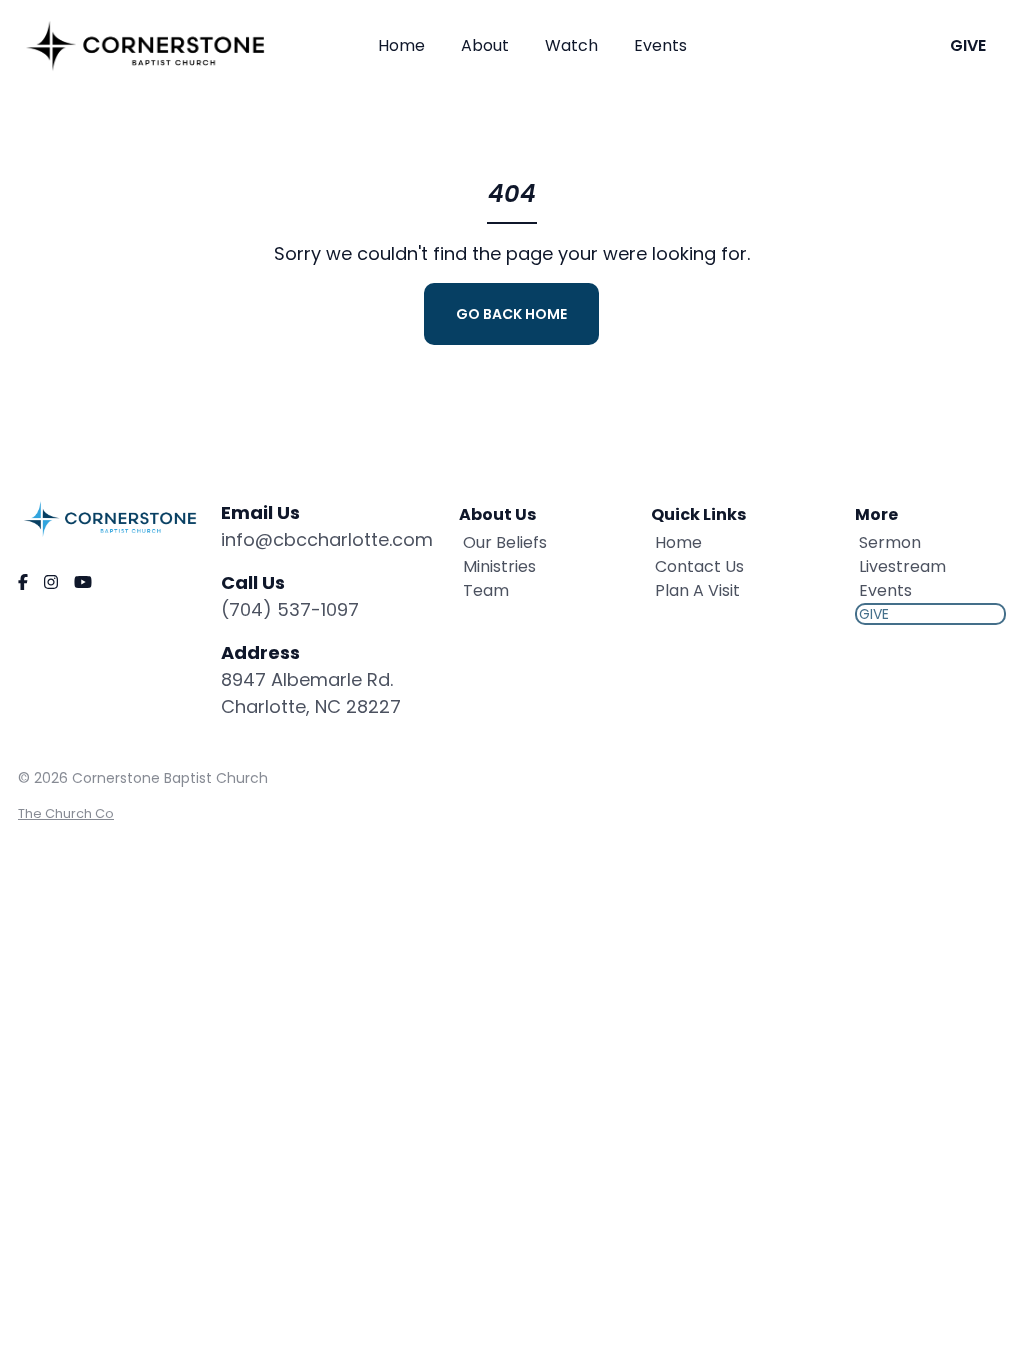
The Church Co (66, 813)
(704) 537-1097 (290, 609)
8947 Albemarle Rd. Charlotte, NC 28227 (311, 693)
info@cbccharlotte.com (327, 539)
